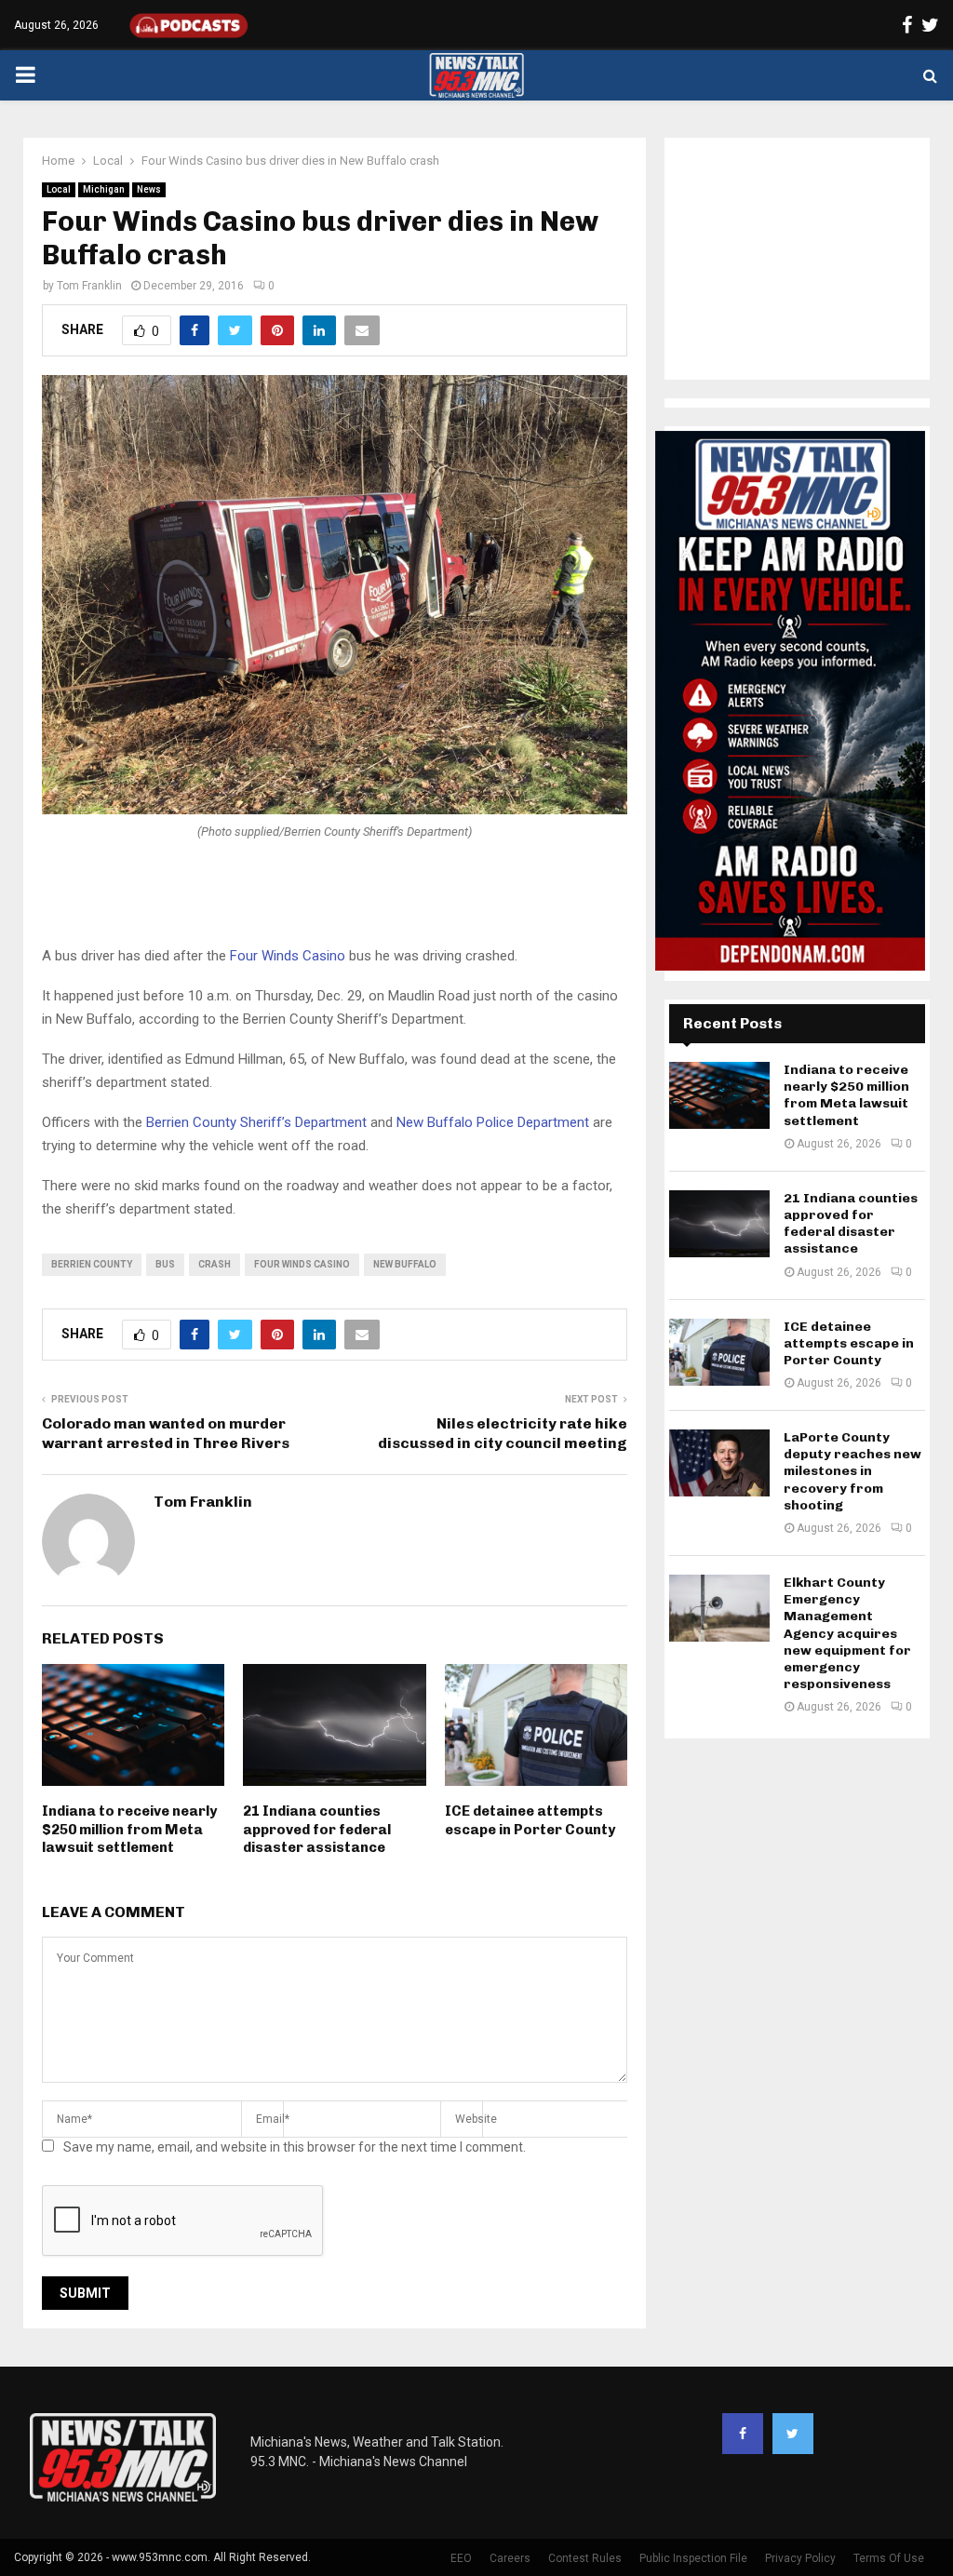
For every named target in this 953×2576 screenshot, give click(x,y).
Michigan (104, 189)
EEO (461, 2558)
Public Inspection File (693, 2558)
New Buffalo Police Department (493, 1122)
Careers (510, 2558)
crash (215, 1264)
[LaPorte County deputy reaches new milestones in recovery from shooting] (719, 1463)
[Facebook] (743, 2434)
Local (59, 189)
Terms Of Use (889, 2558)
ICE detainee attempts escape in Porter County (530, 1820)
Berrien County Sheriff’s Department (256, 1122)
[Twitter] (793, 2434)
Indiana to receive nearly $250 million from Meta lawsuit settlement (129, 1829)
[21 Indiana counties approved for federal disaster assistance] (719, 1224)
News (149, 189)
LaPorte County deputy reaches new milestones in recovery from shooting (852, 1471)
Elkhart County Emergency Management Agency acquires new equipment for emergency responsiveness (847, 1633)
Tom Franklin (89, 286)
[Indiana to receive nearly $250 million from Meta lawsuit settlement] (719, 1095)
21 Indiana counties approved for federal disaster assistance (317, 1829)
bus (165, 1264)
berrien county (92, 1264)
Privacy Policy (800, 2558)
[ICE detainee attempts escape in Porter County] (719, 1352)
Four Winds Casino (288, 956)
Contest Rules (585, 2558)
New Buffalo (405, 1264)
